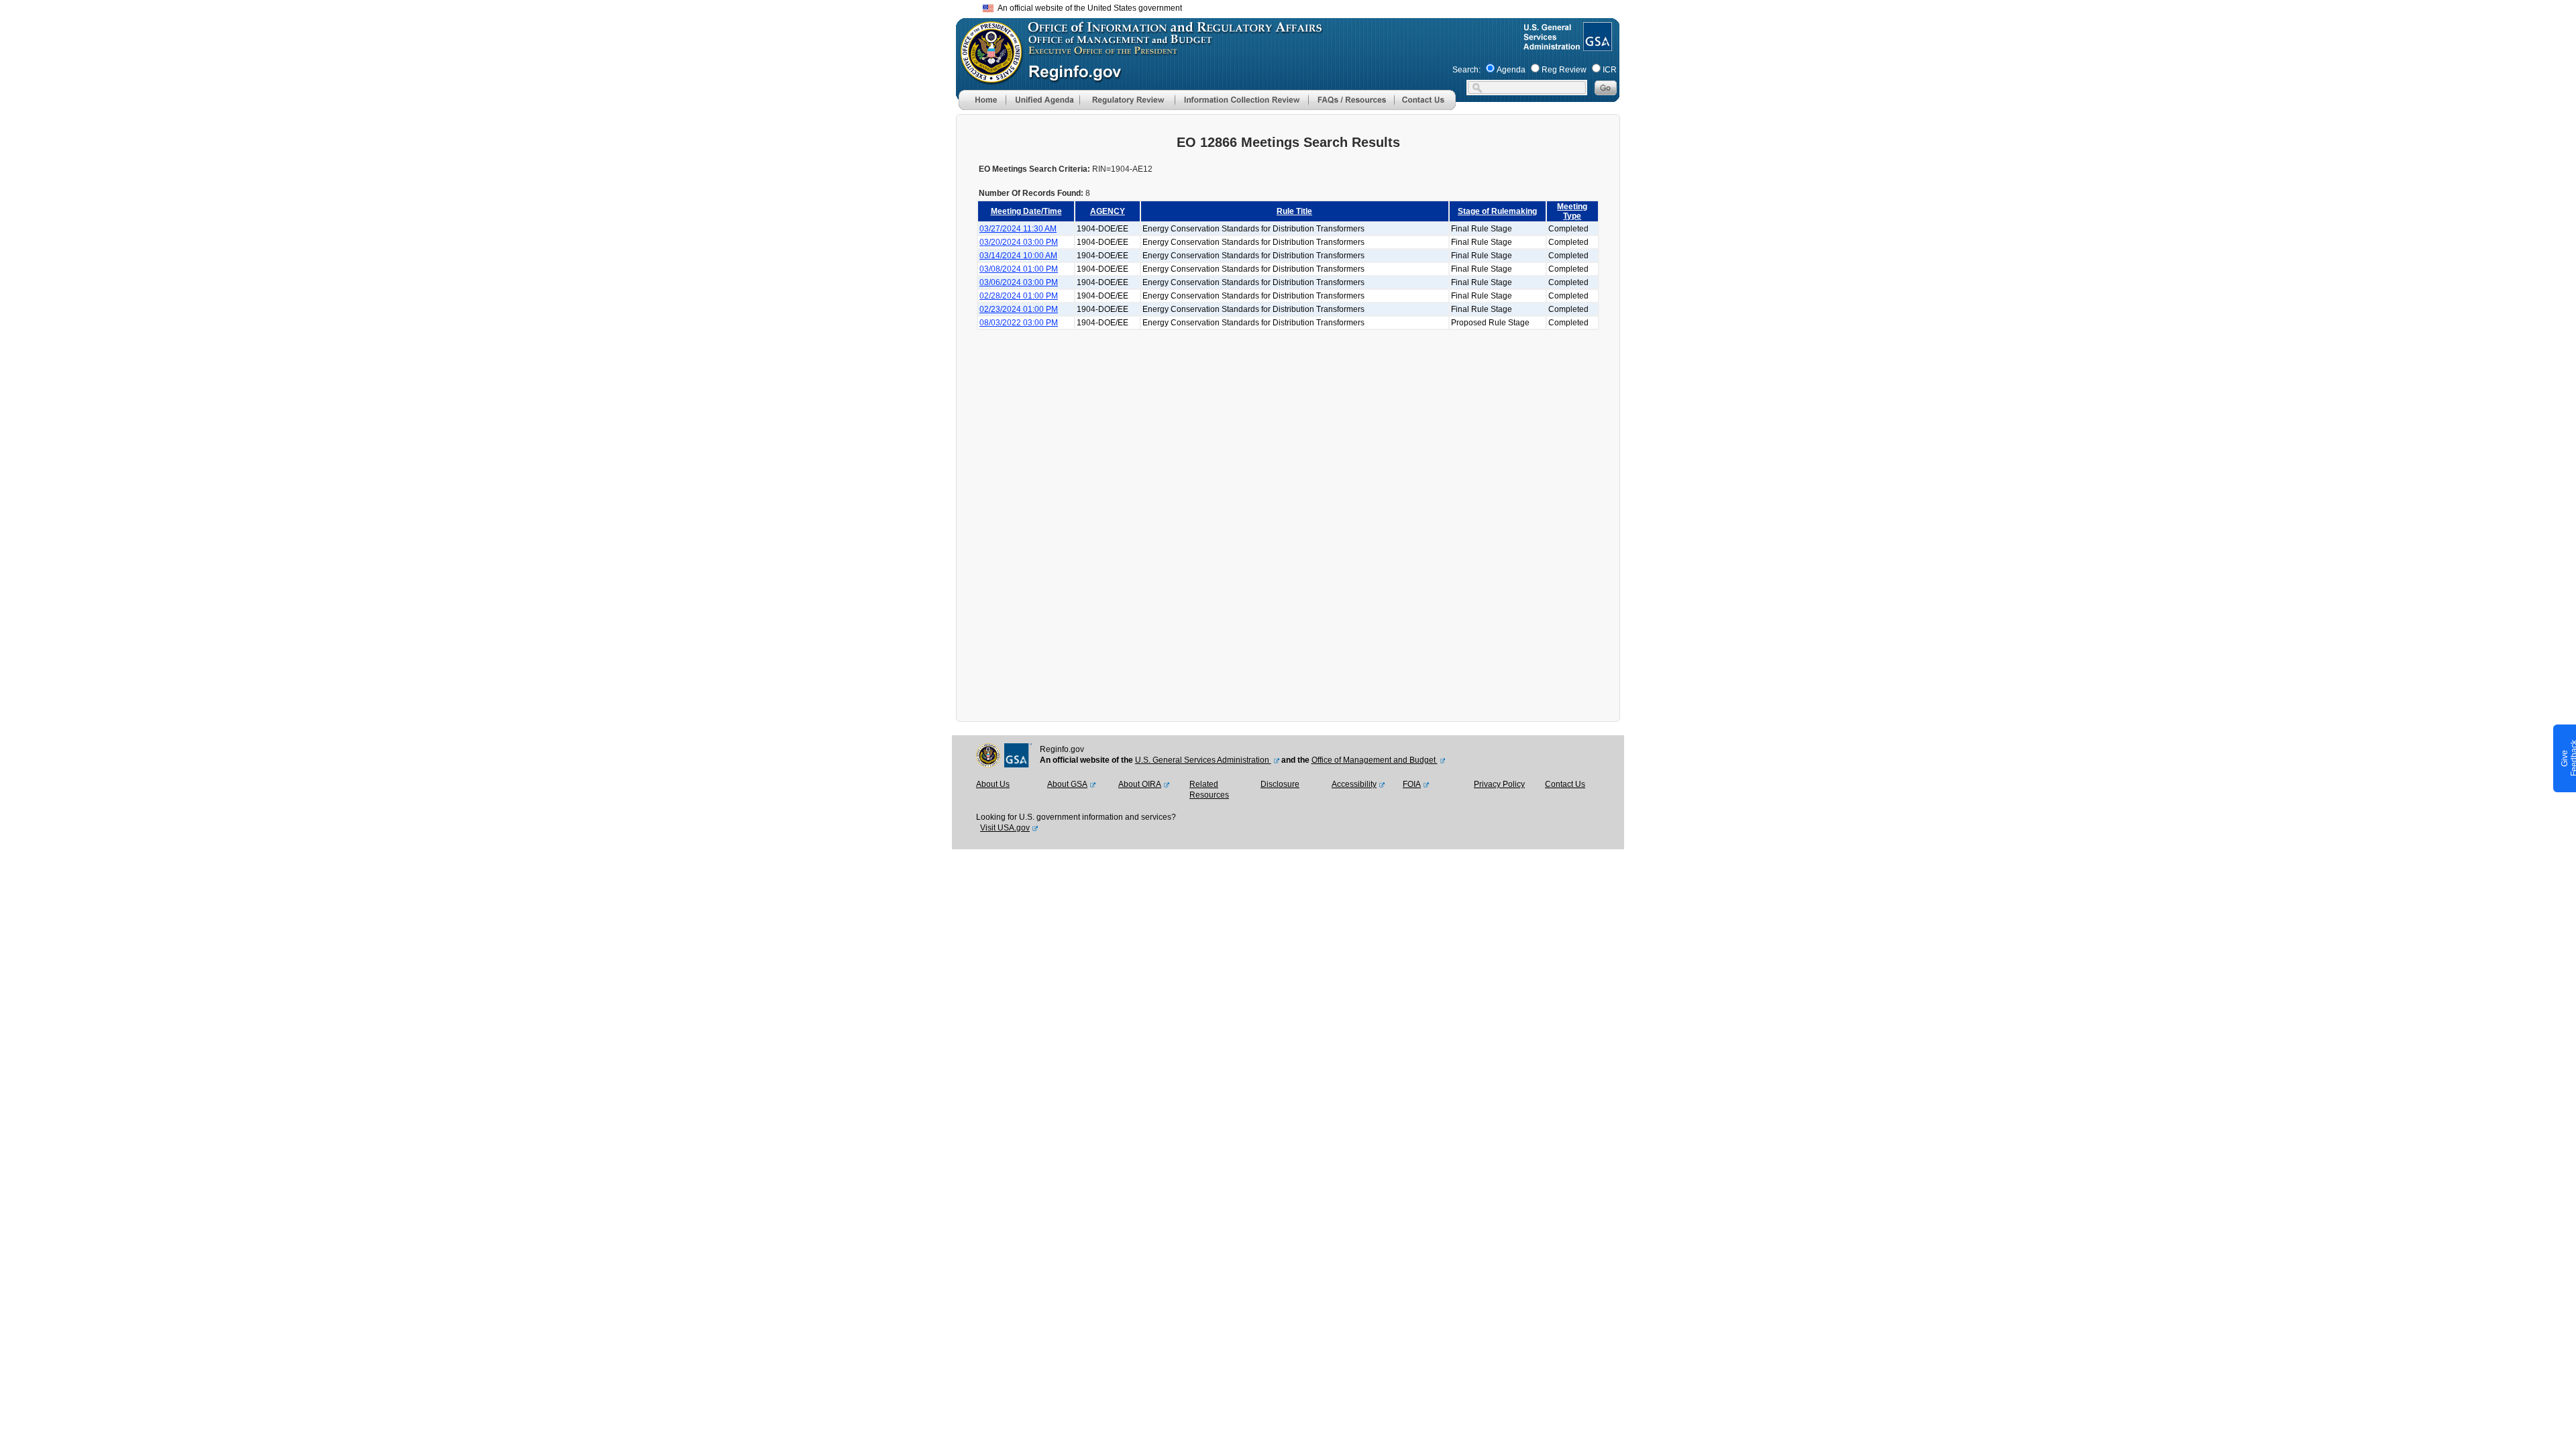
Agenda (1511, 70)
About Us (993, 784)
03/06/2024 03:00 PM (1019, 282)
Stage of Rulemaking (1497, 211)
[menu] (1042, 100)
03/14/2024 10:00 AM (1018, 256)
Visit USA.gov (1005, 828)
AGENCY (1108, 211)
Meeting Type (1572, 211)
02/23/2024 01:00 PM (1019, 309)
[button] (1042, 100)
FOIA (1412, 784)
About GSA (1067, 784)
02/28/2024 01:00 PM (1019, 296)
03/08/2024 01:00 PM (1019, 269)
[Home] (982, 107)
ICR (1610, 70)
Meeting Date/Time (1026, 211)
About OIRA (1140, 784)
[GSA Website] (1596, 46)
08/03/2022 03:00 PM (1019, 323)
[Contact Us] (1425, 107)
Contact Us (1565, 784)
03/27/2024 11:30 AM (1018, 229)
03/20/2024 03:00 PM (1019, 242)
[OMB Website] (987, 77)
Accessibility (1354, 784)
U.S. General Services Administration (1203, 760)
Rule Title (1294, 211)
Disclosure (1280, 784)
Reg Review (1564, 70)
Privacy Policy (1499, 784)
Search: (1466, 70)
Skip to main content (1296, 6)
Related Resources (1209, 790)
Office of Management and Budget (1375, 760)
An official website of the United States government (1088, 8)
